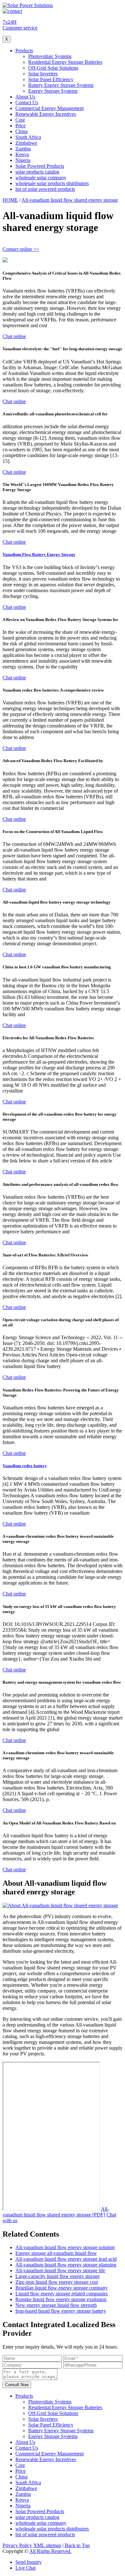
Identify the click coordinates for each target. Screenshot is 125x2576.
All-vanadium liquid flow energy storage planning (66, 2265)
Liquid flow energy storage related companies (62, 2294)
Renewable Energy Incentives (46, 114)
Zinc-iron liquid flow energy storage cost (57, 2282)
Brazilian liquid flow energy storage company (62, 2288)
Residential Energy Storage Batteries (65, 62)
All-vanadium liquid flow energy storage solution (65, 2247)
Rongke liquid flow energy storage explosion (61, 2299)
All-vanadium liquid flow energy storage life (60, 2270)
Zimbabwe (26, 143)
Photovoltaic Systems (50, 56)
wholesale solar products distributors (52, 183)
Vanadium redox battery (25, 1466)
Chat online (14, 336)
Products (24, 51)
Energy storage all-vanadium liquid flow (56, 2253)
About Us (25, 97)
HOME (10, 200)
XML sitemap (47, 2545)
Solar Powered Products (40, 166)
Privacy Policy (17, 2545)
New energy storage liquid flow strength (56, 2305)
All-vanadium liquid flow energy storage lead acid (66, 2259)
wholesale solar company (41, 178)
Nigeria (23, 160)
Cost (20, 120)
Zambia (23, 149)
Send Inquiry (29, 2562)
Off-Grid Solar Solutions (53, 68)
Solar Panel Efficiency (51, 79)
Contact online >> (21, 249)
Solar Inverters (43, 74)
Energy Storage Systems (53, 91)
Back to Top (77, 2545)
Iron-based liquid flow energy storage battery (61, 2311)
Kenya (22, 154)
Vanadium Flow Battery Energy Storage (39, 554)
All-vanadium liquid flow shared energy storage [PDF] (56, 2212)
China (21, 131)
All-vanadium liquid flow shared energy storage (70, 200)
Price (21, 126)
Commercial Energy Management (50, 108)
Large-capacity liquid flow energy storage (58, 2276)
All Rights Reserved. (50, 2551)
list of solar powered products (45, 189)
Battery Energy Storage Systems (61, 85)
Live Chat (25, 2568)
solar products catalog (37, 172)
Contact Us (27, 102)
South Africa (28, 137)
